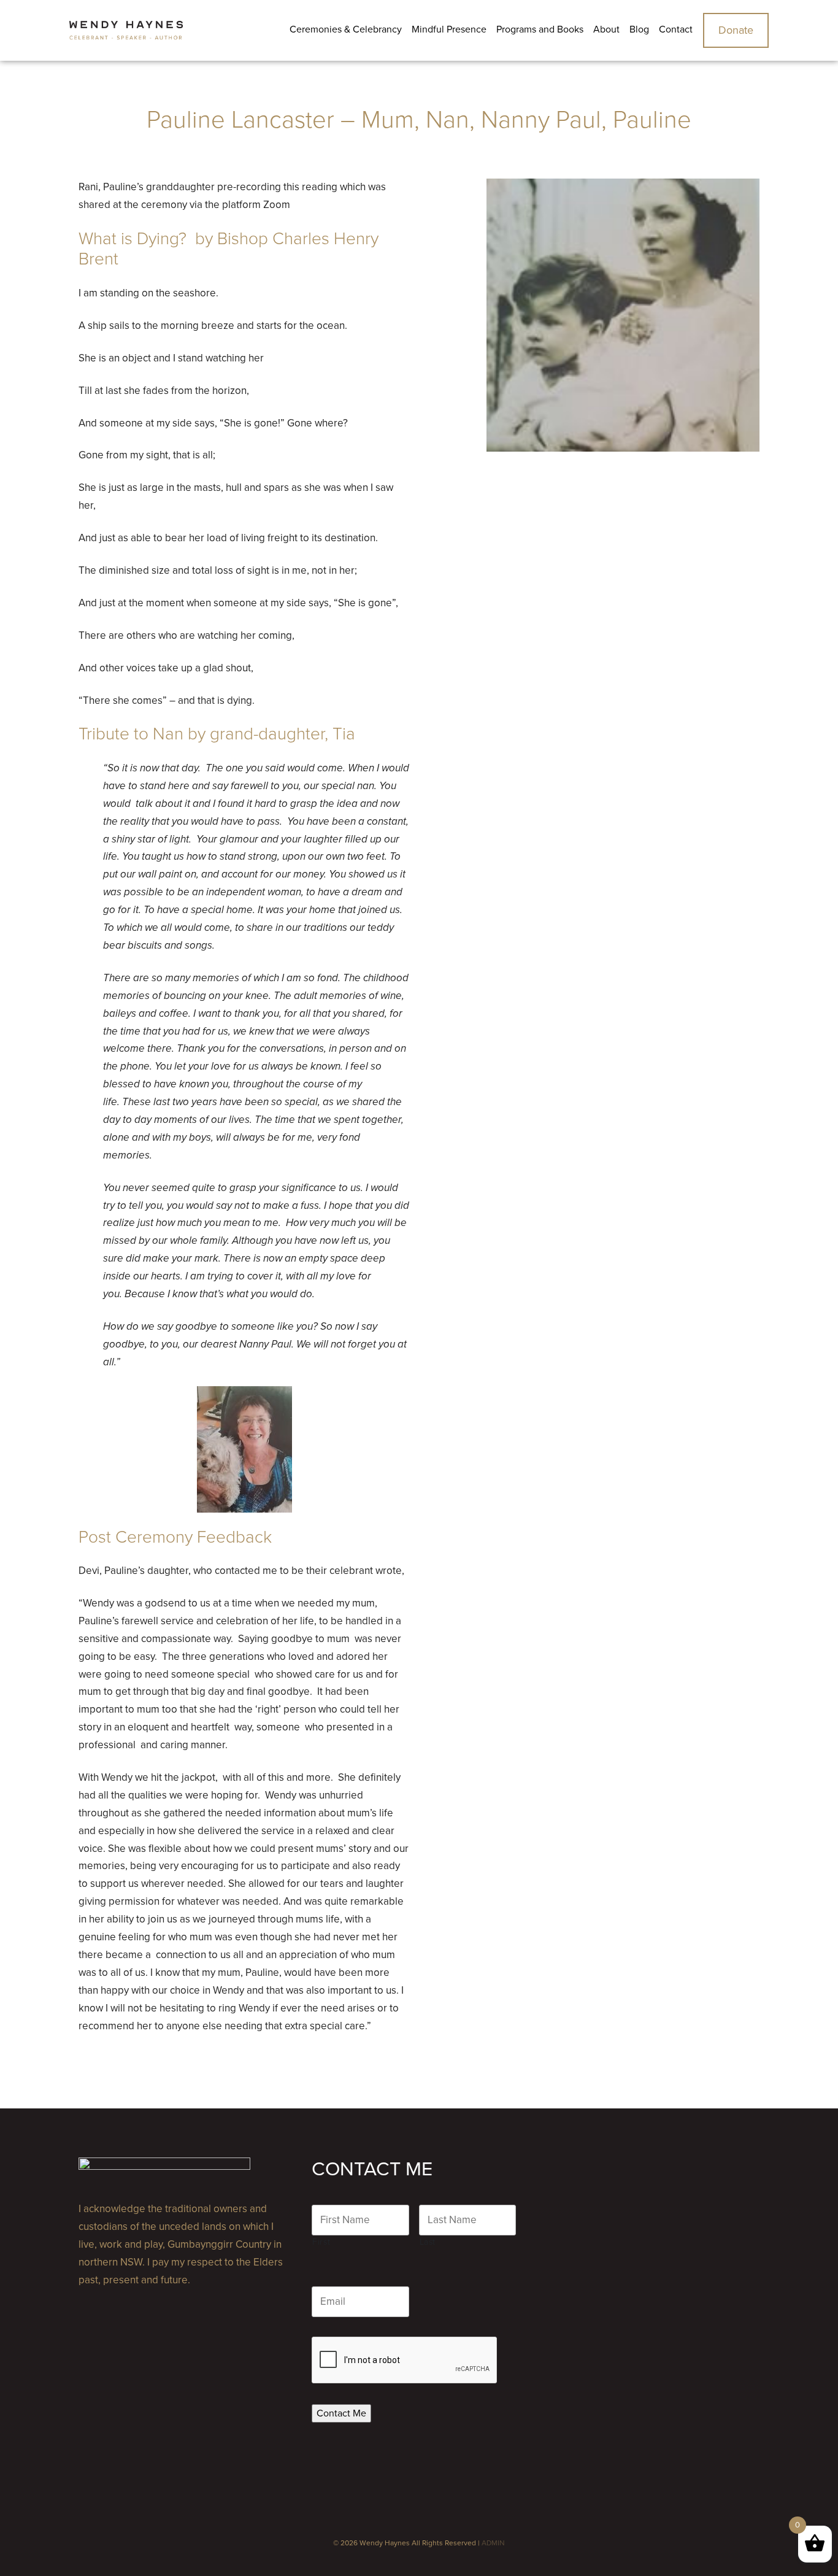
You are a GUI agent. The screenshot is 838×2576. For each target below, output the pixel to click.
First (321, 2242)
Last (428, 2242)
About (606, 29)
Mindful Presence (449, 29)
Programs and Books (540, 29)
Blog (639, 29)
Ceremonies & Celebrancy (346, 29)
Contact (676, 29)
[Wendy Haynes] (126, 30)
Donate (736, 30)
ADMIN (493, 2543)
